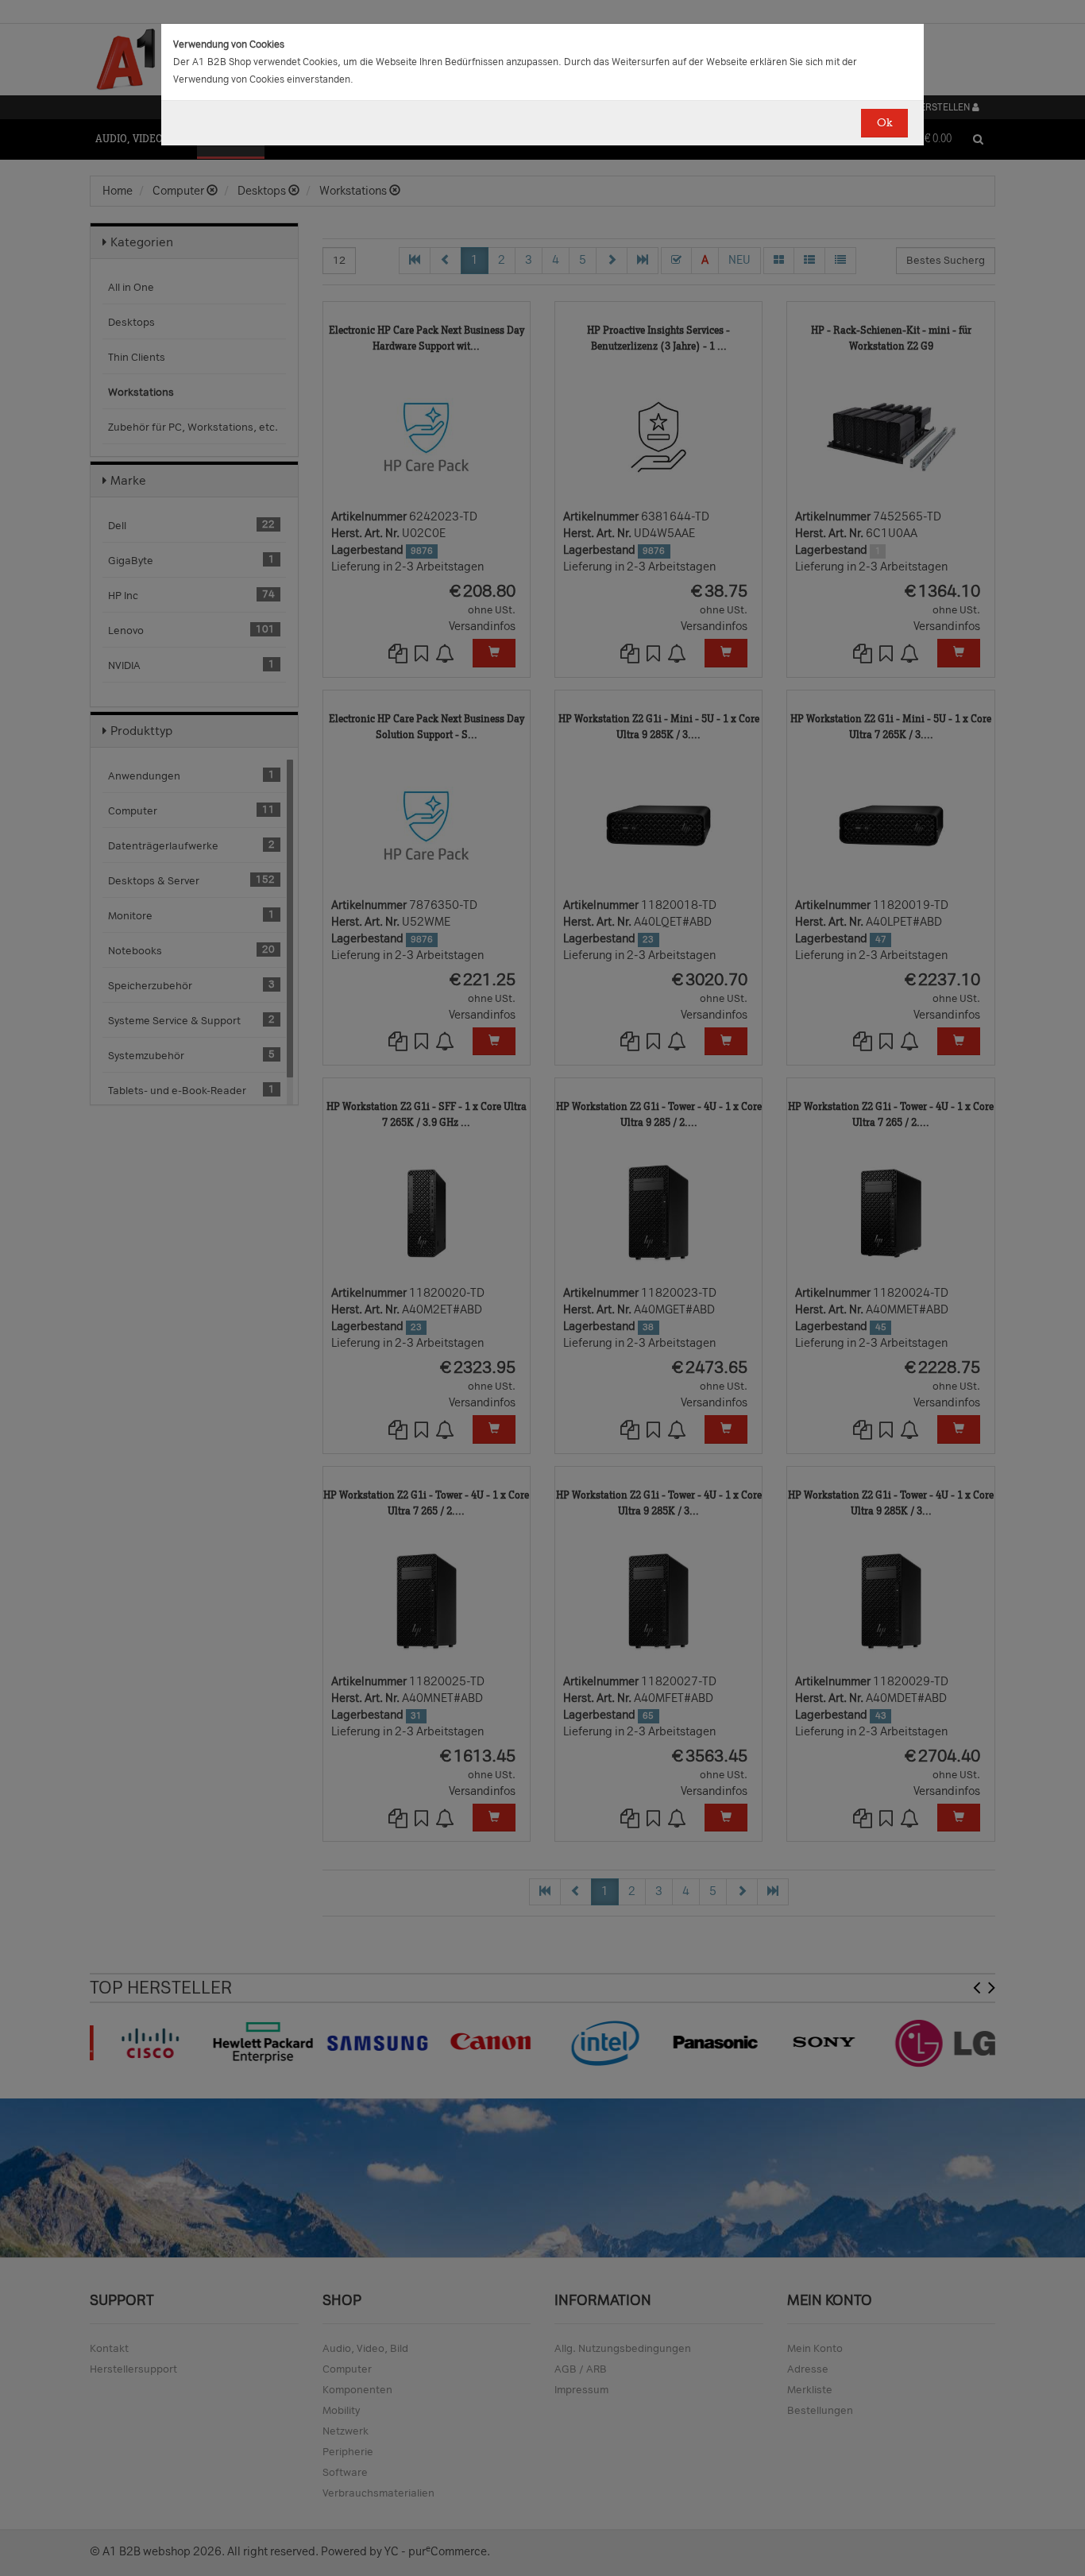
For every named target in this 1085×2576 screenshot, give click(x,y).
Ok (884, 123)
